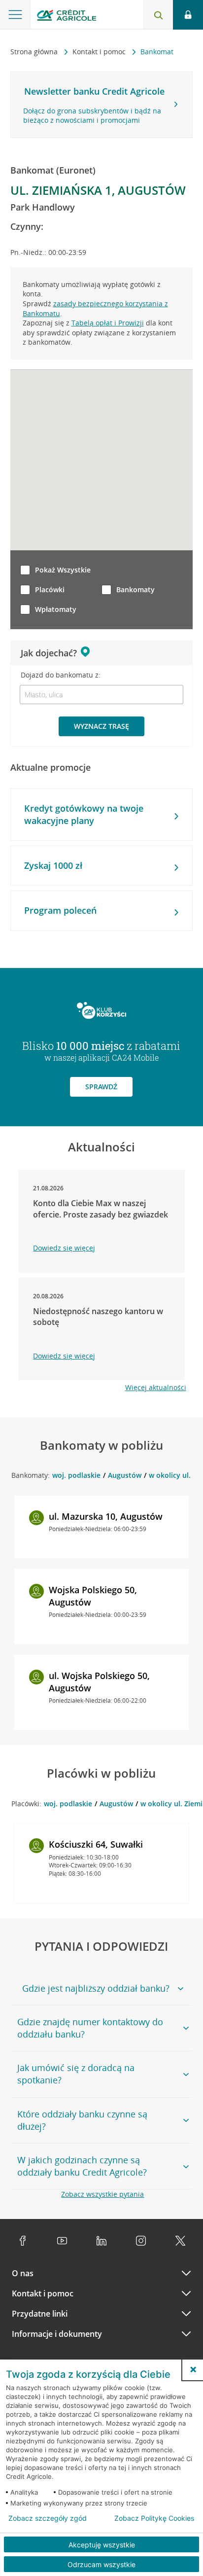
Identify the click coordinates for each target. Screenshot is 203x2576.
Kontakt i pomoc (100, 52)
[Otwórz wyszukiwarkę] (158, 15)
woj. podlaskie (76, 1475)
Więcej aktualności (156, 1387)
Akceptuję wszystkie (102, 2545)
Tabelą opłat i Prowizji (108, 323)
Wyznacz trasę (101, 726)
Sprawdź (101, 1087)
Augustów (125, 1475)
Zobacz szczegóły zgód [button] (48, 2518)
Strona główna (35, 52)
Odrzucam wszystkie (101, 2564)
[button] (193, 2369)
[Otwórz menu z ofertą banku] (15, 15)
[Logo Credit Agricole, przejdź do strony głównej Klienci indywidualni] (67, 17)
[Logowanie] (188, 15)
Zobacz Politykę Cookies (154, 2518)
